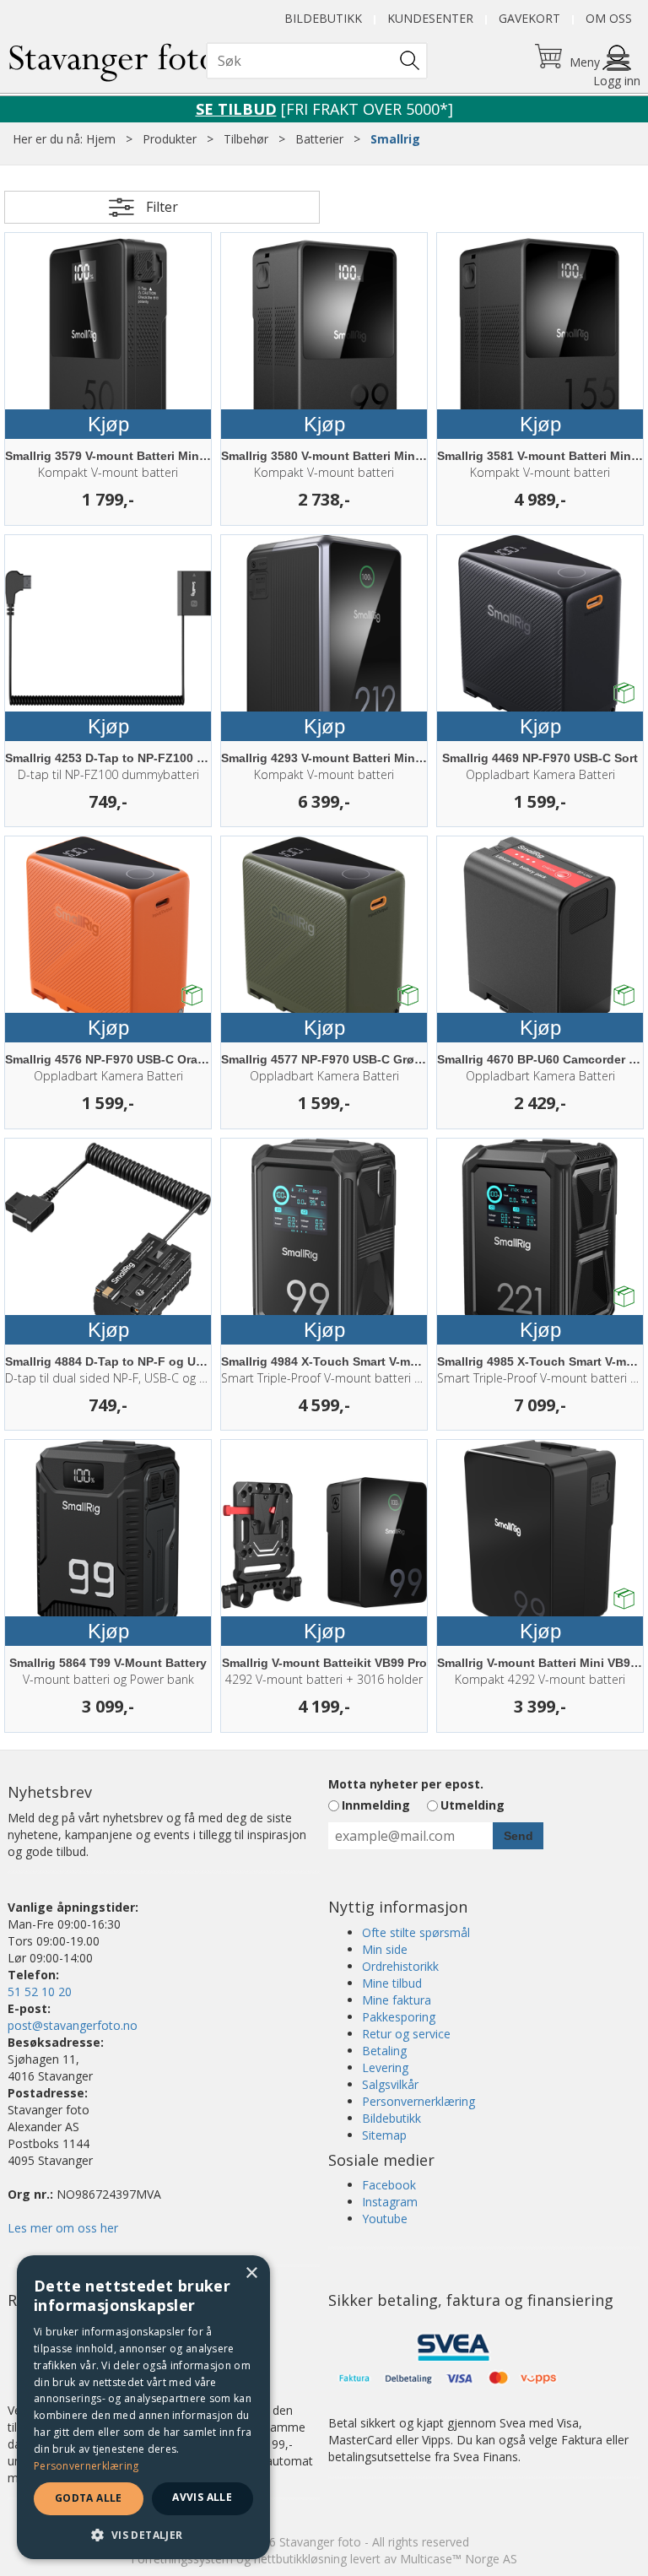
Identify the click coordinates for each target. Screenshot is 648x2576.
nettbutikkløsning (300, 2559)
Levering (385, 2067)
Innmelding (376, 1805)
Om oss (609, 18)
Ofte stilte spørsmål (416, 1932)
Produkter (170, 139)
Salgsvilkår (390, 2084)
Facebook (389, 2185)
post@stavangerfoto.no (73, 2025)
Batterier (319, 139)
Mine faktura (397, 2000)
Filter (162, 207)
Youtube (385, 2219)
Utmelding (472, 1805)
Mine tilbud (392, 1983)
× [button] (251, 2273)
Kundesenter (430, 18)
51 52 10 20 (40, 1992)
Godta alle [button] (89, 2498)
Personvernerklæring (418, 2101)
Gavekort (529, 18)
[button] (143, 2534)
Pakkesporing (399, 2017)
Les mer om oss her (63, 2228)
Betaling (384, 2051)
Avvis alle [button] (202, 2497)
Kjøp (108, 424)
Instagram (390, 2202)
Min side (385, 1949)
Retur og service (406, 2034)
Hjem (101, 139)
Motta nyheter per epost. (406, 1784)
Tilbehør (246, 139)
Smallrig (395, 139)
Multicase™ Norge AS (459, 2559)
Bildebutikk (323, 18)
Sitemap (384, 2135)
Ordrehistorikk (400, 1966)
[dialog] (143, 2407)
